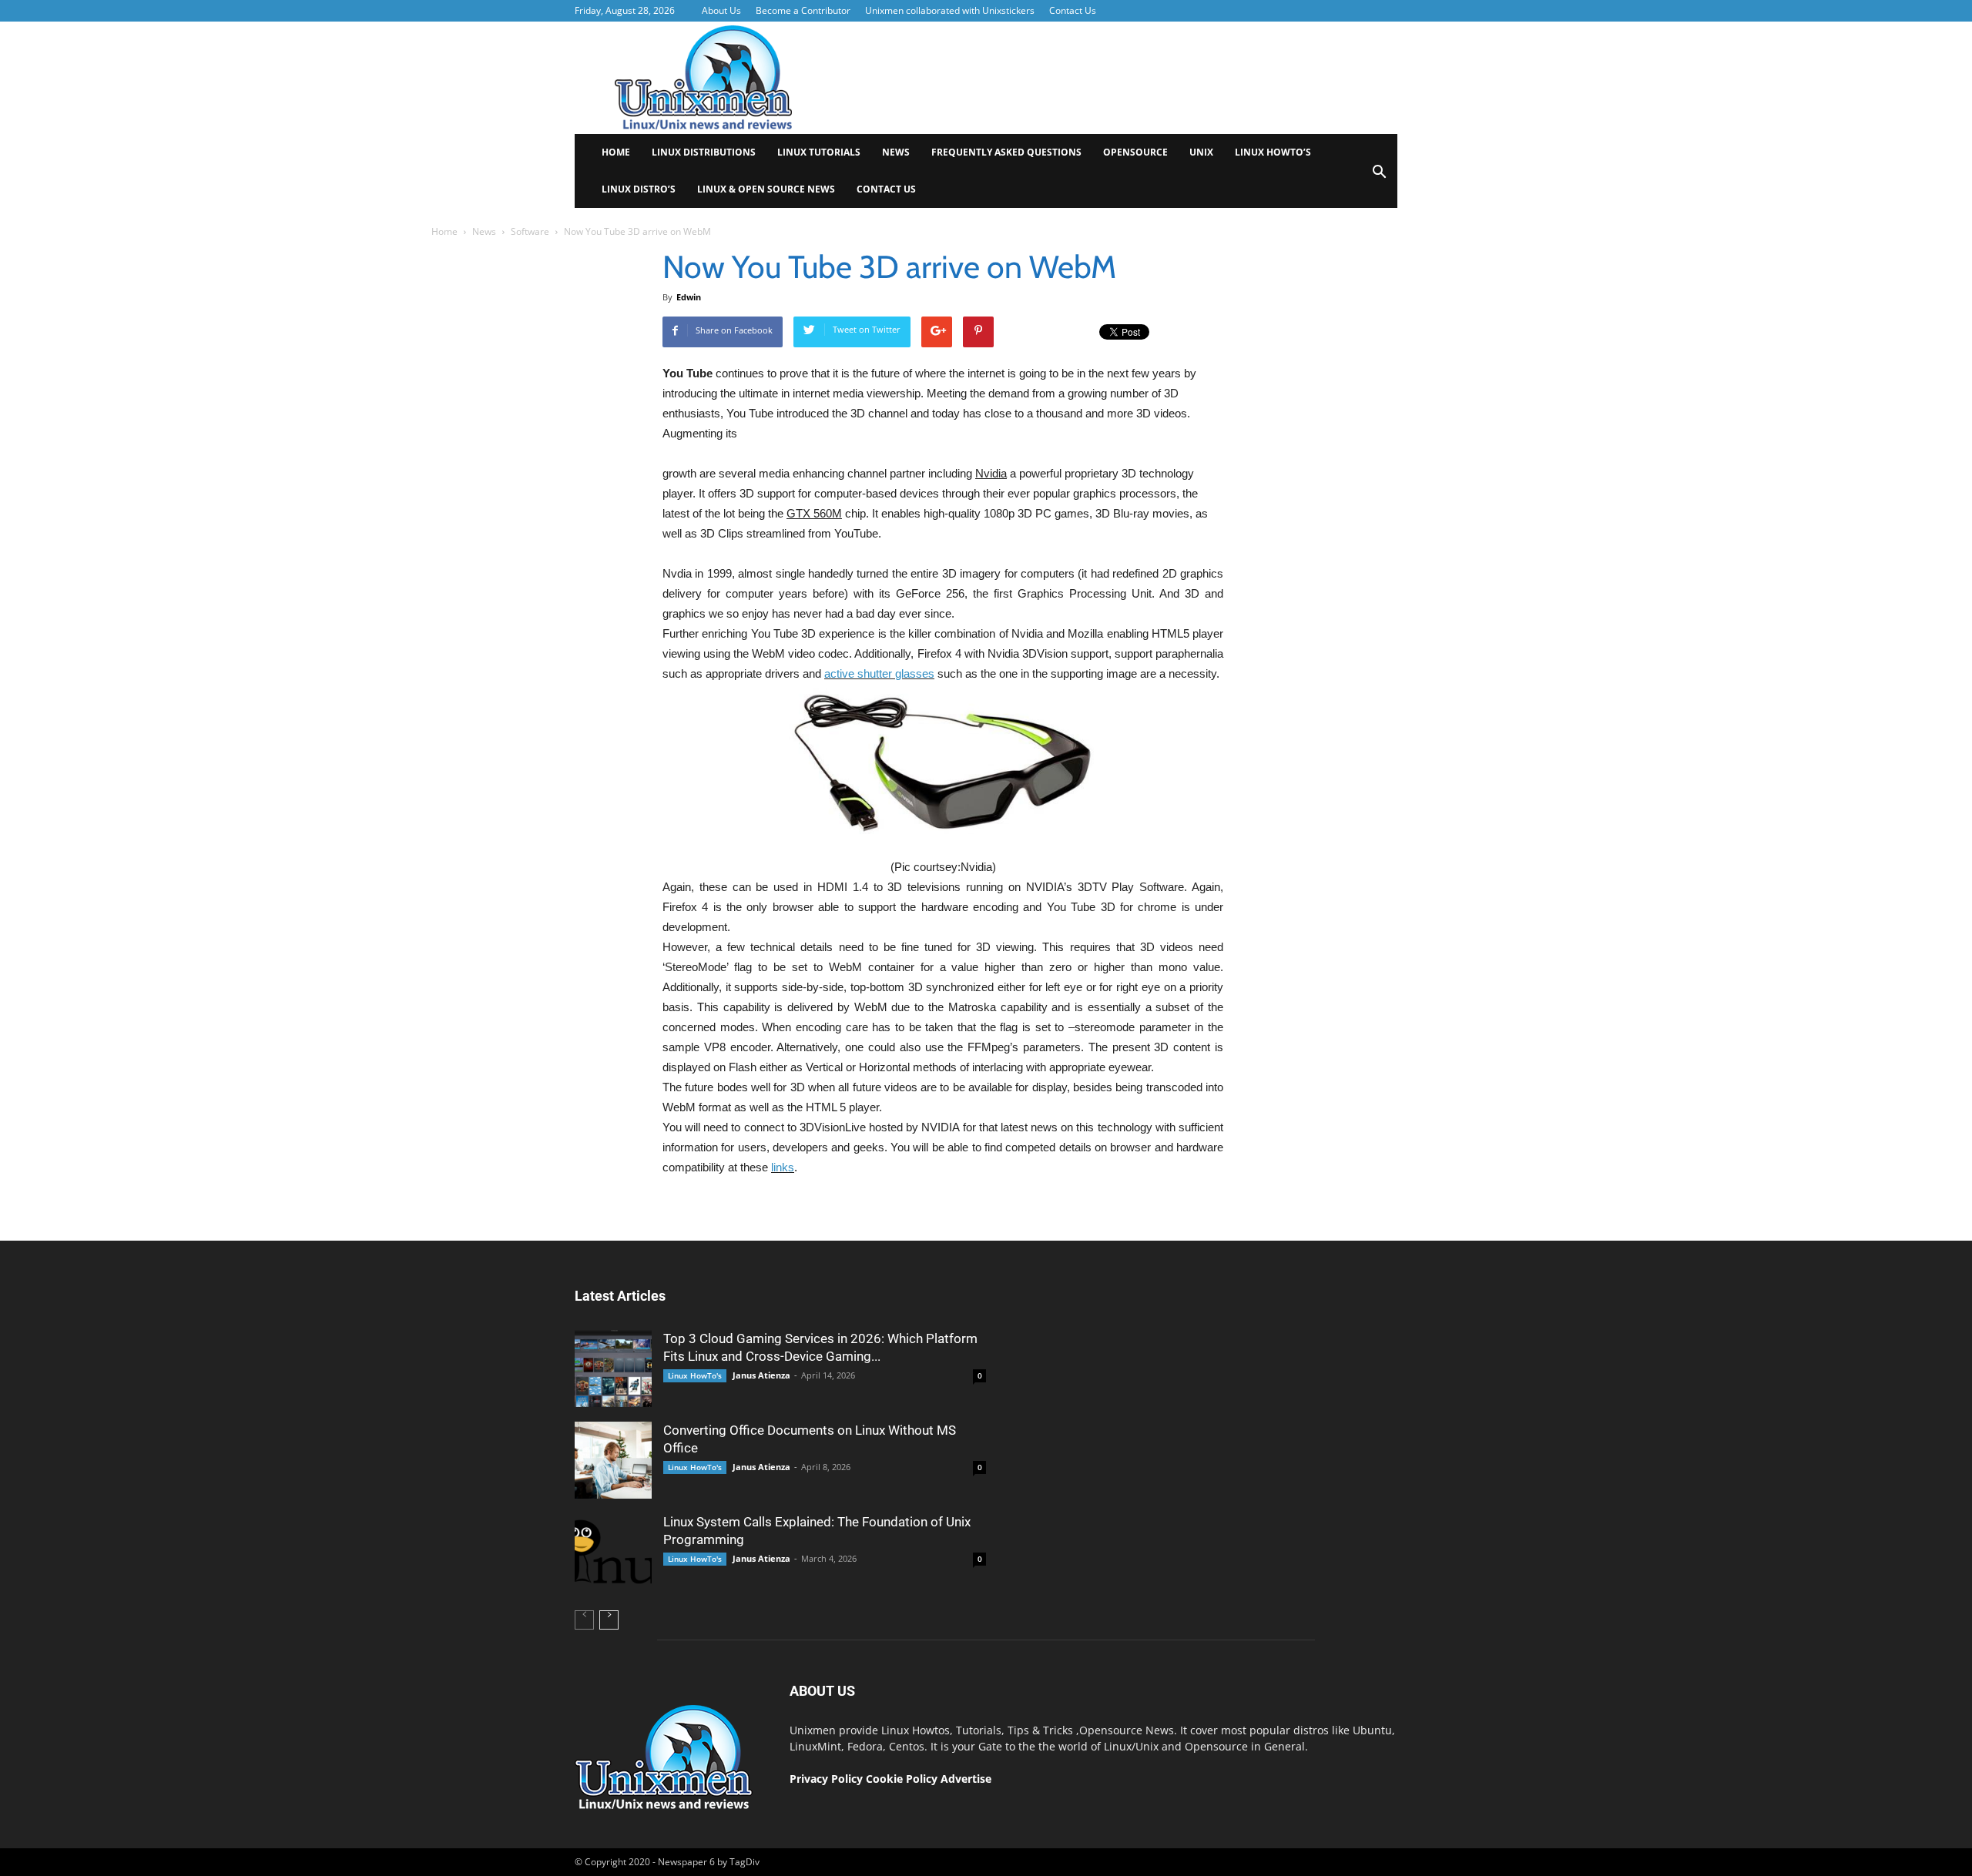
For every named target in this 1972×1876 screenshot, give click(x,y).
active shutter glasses (879, 673)
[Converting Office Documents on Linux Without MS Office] (613, 1460)
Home (616, 152)
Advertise (966, 1779)
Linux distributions (704, 152)
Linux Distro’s (639, 189)
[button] (1379, 177)
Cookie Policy (903, 1779)
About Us (721, 10)
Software (530, 231)
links (783, 1167)
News (896, 152)
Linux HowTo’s (1273, 152)
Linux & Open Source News (766, 189)
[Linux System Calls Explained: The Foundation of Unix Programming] (613, 1552)
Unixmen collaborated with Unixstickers (950, 10)
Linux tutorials (819, 152)
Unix (1201, 152)
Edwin (689, 297)
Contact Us (1073, 10)
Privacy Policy (826, 1779)
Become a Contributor (803, 10)
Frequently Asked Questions (1006, 152)
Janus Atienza (761, 1375)
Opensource (1135, 152)
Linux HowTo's (695, 1375)
